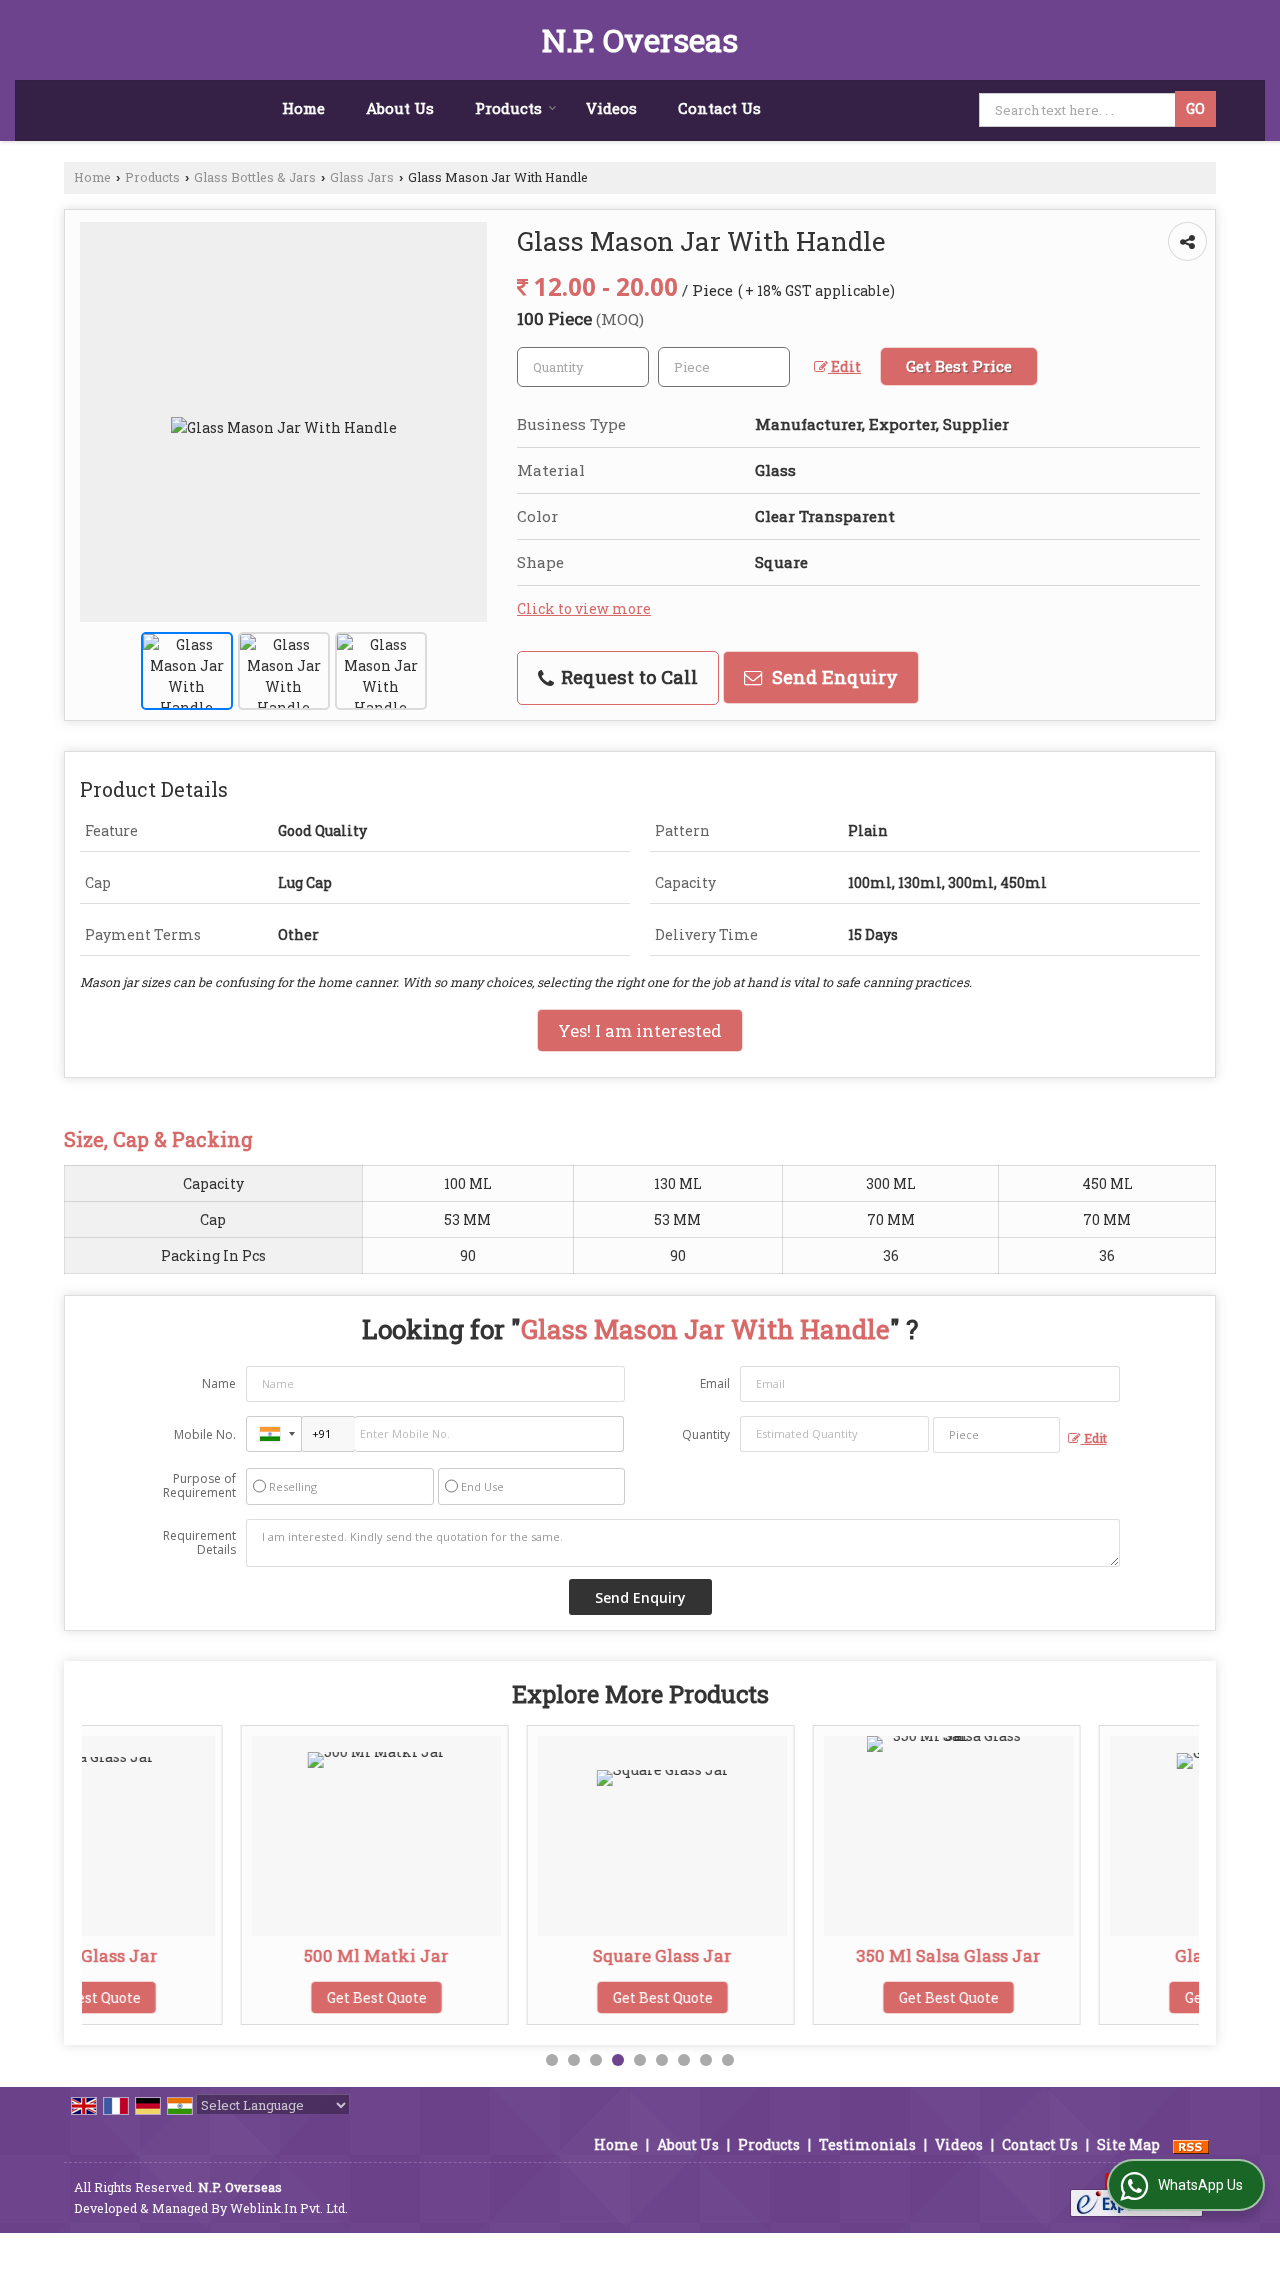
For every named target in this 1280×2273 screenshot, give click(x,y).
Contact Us (719, 108)
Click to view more (584, 608)
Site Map (1128, 2144)
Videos (611, 108)
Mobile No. (205, 1434)
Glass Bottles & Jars (255, 177)
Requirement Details (199, 1543)
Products (508, 108)
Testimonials (867, 2144)
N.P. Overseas (640, 40)
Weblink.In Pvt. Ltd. (289, 2208)
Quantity (706, 1434)
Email (715, 1383)
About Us (400, 108)
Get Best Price (959, 366)
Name (219, 1383)
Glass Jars (362, 177)
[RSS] (1191, 2144)
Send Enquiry (832, 677)
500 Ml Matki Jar (228, 1955)
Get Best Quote (229, 1997)
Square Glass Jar (514, 1955)
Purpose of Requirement (199, 1486)
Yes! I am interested (640, 1030)
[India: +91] (274, 1434)
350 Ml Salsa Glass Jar (800, 1955)
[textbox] (724, 367)
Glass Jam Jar (1086, 1955)
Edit (844, 366)
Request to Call (627, 677)
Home (303, 108)
